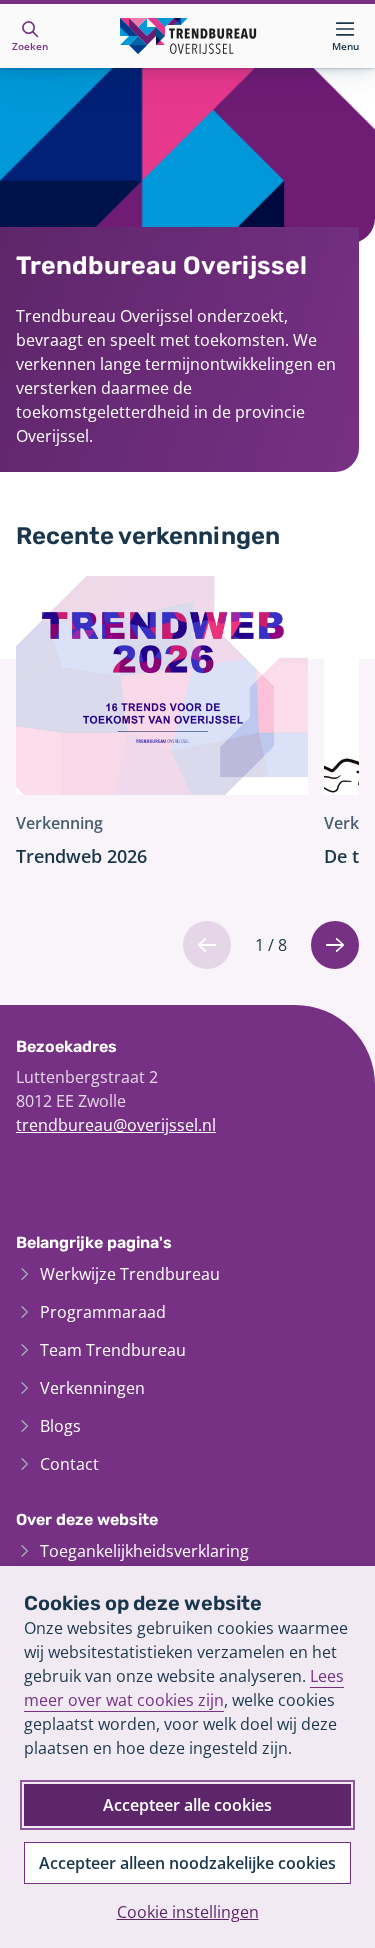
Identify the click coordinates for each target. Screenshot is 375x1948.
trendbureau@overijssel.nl (116, 1125)
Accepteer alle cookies (187, 1805)
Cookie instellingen (188, 1912)
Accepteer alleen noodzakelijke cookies (187, 1863)
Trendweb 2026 (81, 856)
